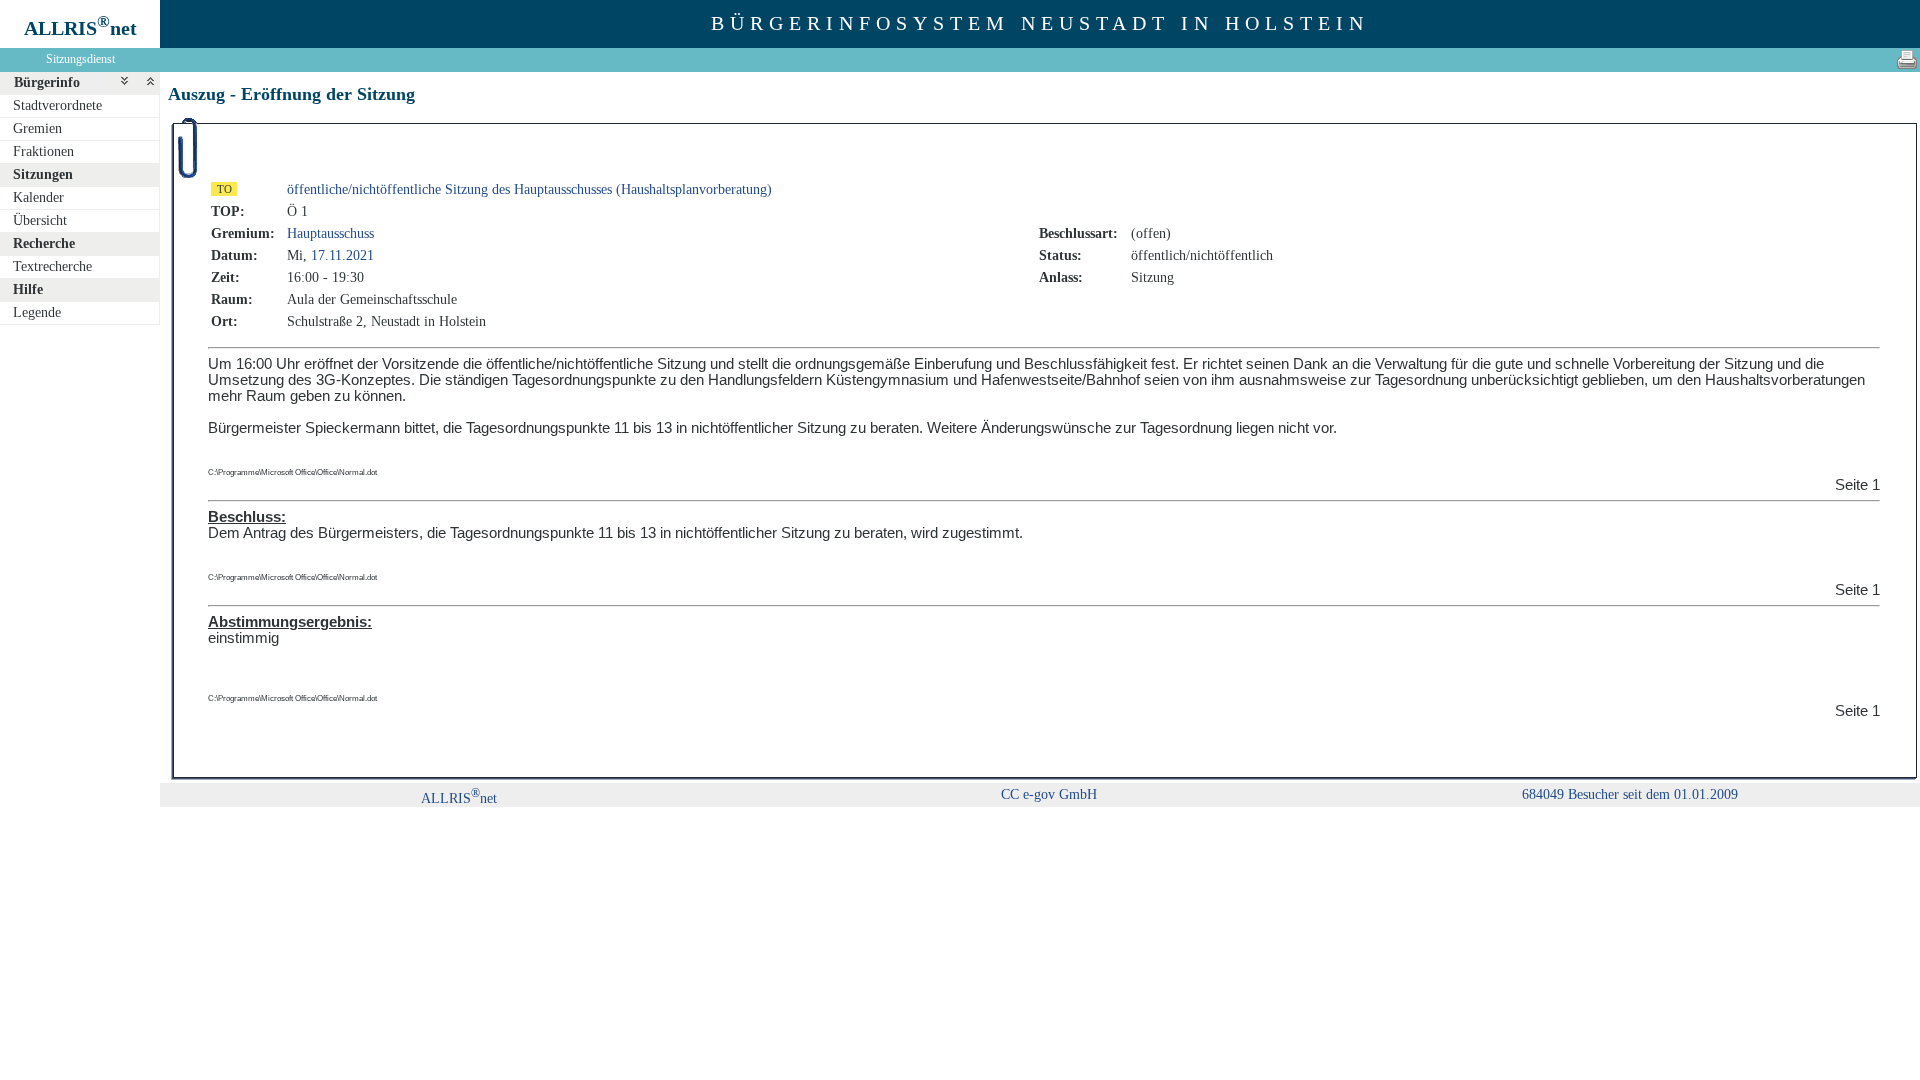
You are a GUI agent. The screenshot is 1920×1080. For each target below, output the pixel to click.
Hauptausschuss (330, 233)
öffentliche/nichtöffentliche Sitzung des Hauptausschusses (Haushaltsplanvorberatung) (529, 189)
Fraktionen (43, 151)
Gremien (37, 128)
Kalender (38, 197)
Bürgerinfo (47, 82)
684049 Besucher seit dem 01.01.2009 (1630, 794)
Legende (37, 312)
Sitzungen (43, 174)
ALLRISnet (459, 798)
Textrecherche (52, 266)
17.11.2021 (342, 255)
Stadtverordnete (57, 105)
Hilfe (28, 289)
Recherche (44, 243)
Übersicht (40, 220)
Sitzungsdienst (80, 59)
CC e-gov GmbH (1049, 794)
